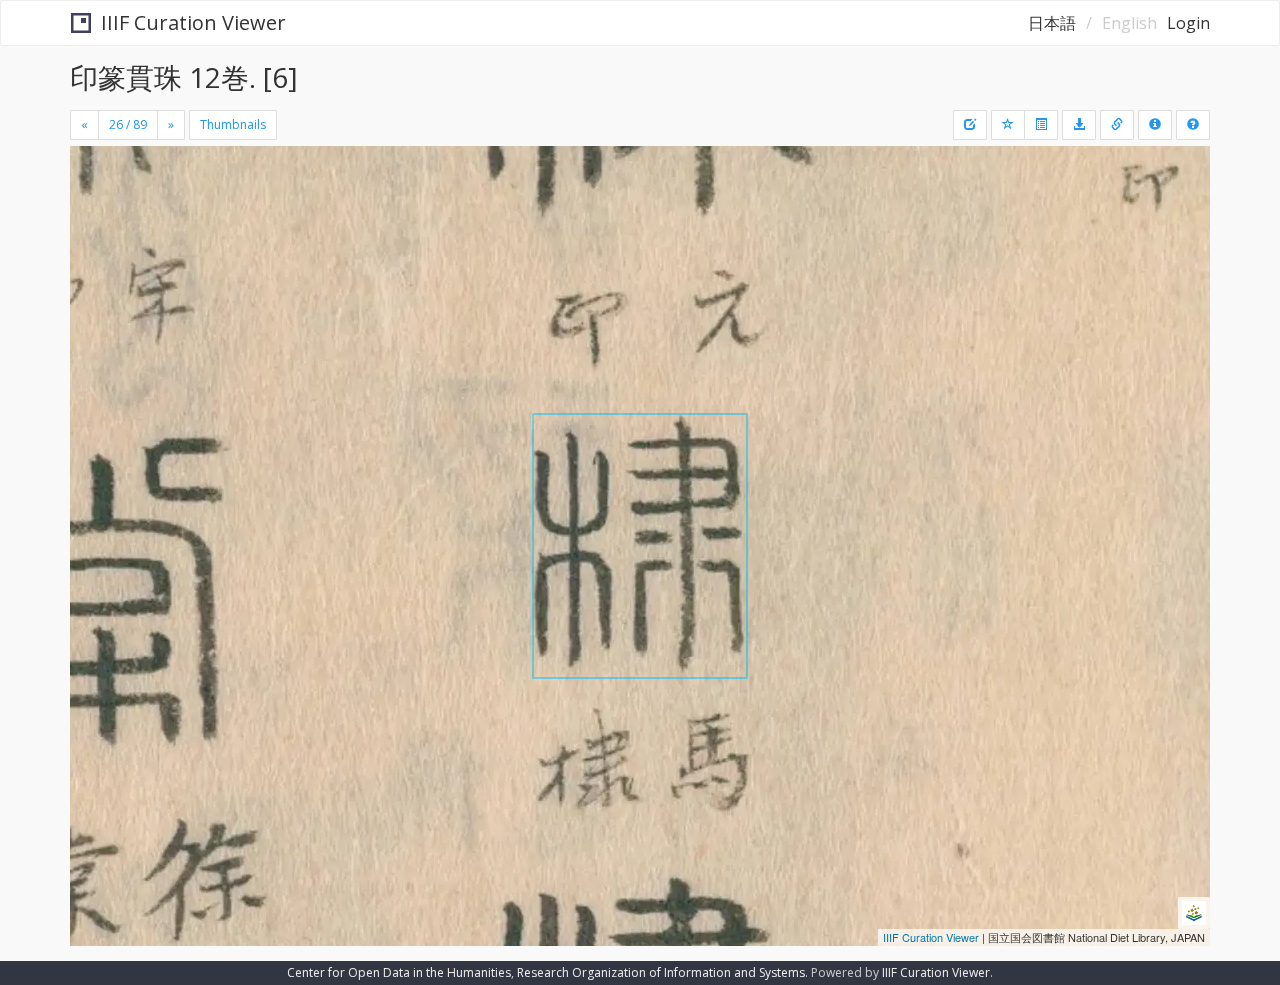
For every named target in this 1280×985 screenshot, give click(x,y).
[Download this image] (1079, 125)
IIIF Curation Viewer (193, 22)
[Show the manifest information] (1155, 125)
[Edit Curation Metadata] (970, 125)
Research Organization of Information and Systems (661, 972)
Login (1188, 23)
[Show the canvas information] (1117, 125)
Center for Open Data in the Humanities (399, 972)
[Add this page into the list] (1008, 125)
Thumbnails (233, 124)
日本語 (1052, 23)
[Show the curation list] (1041, 125)
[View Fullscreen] (93, 231)
